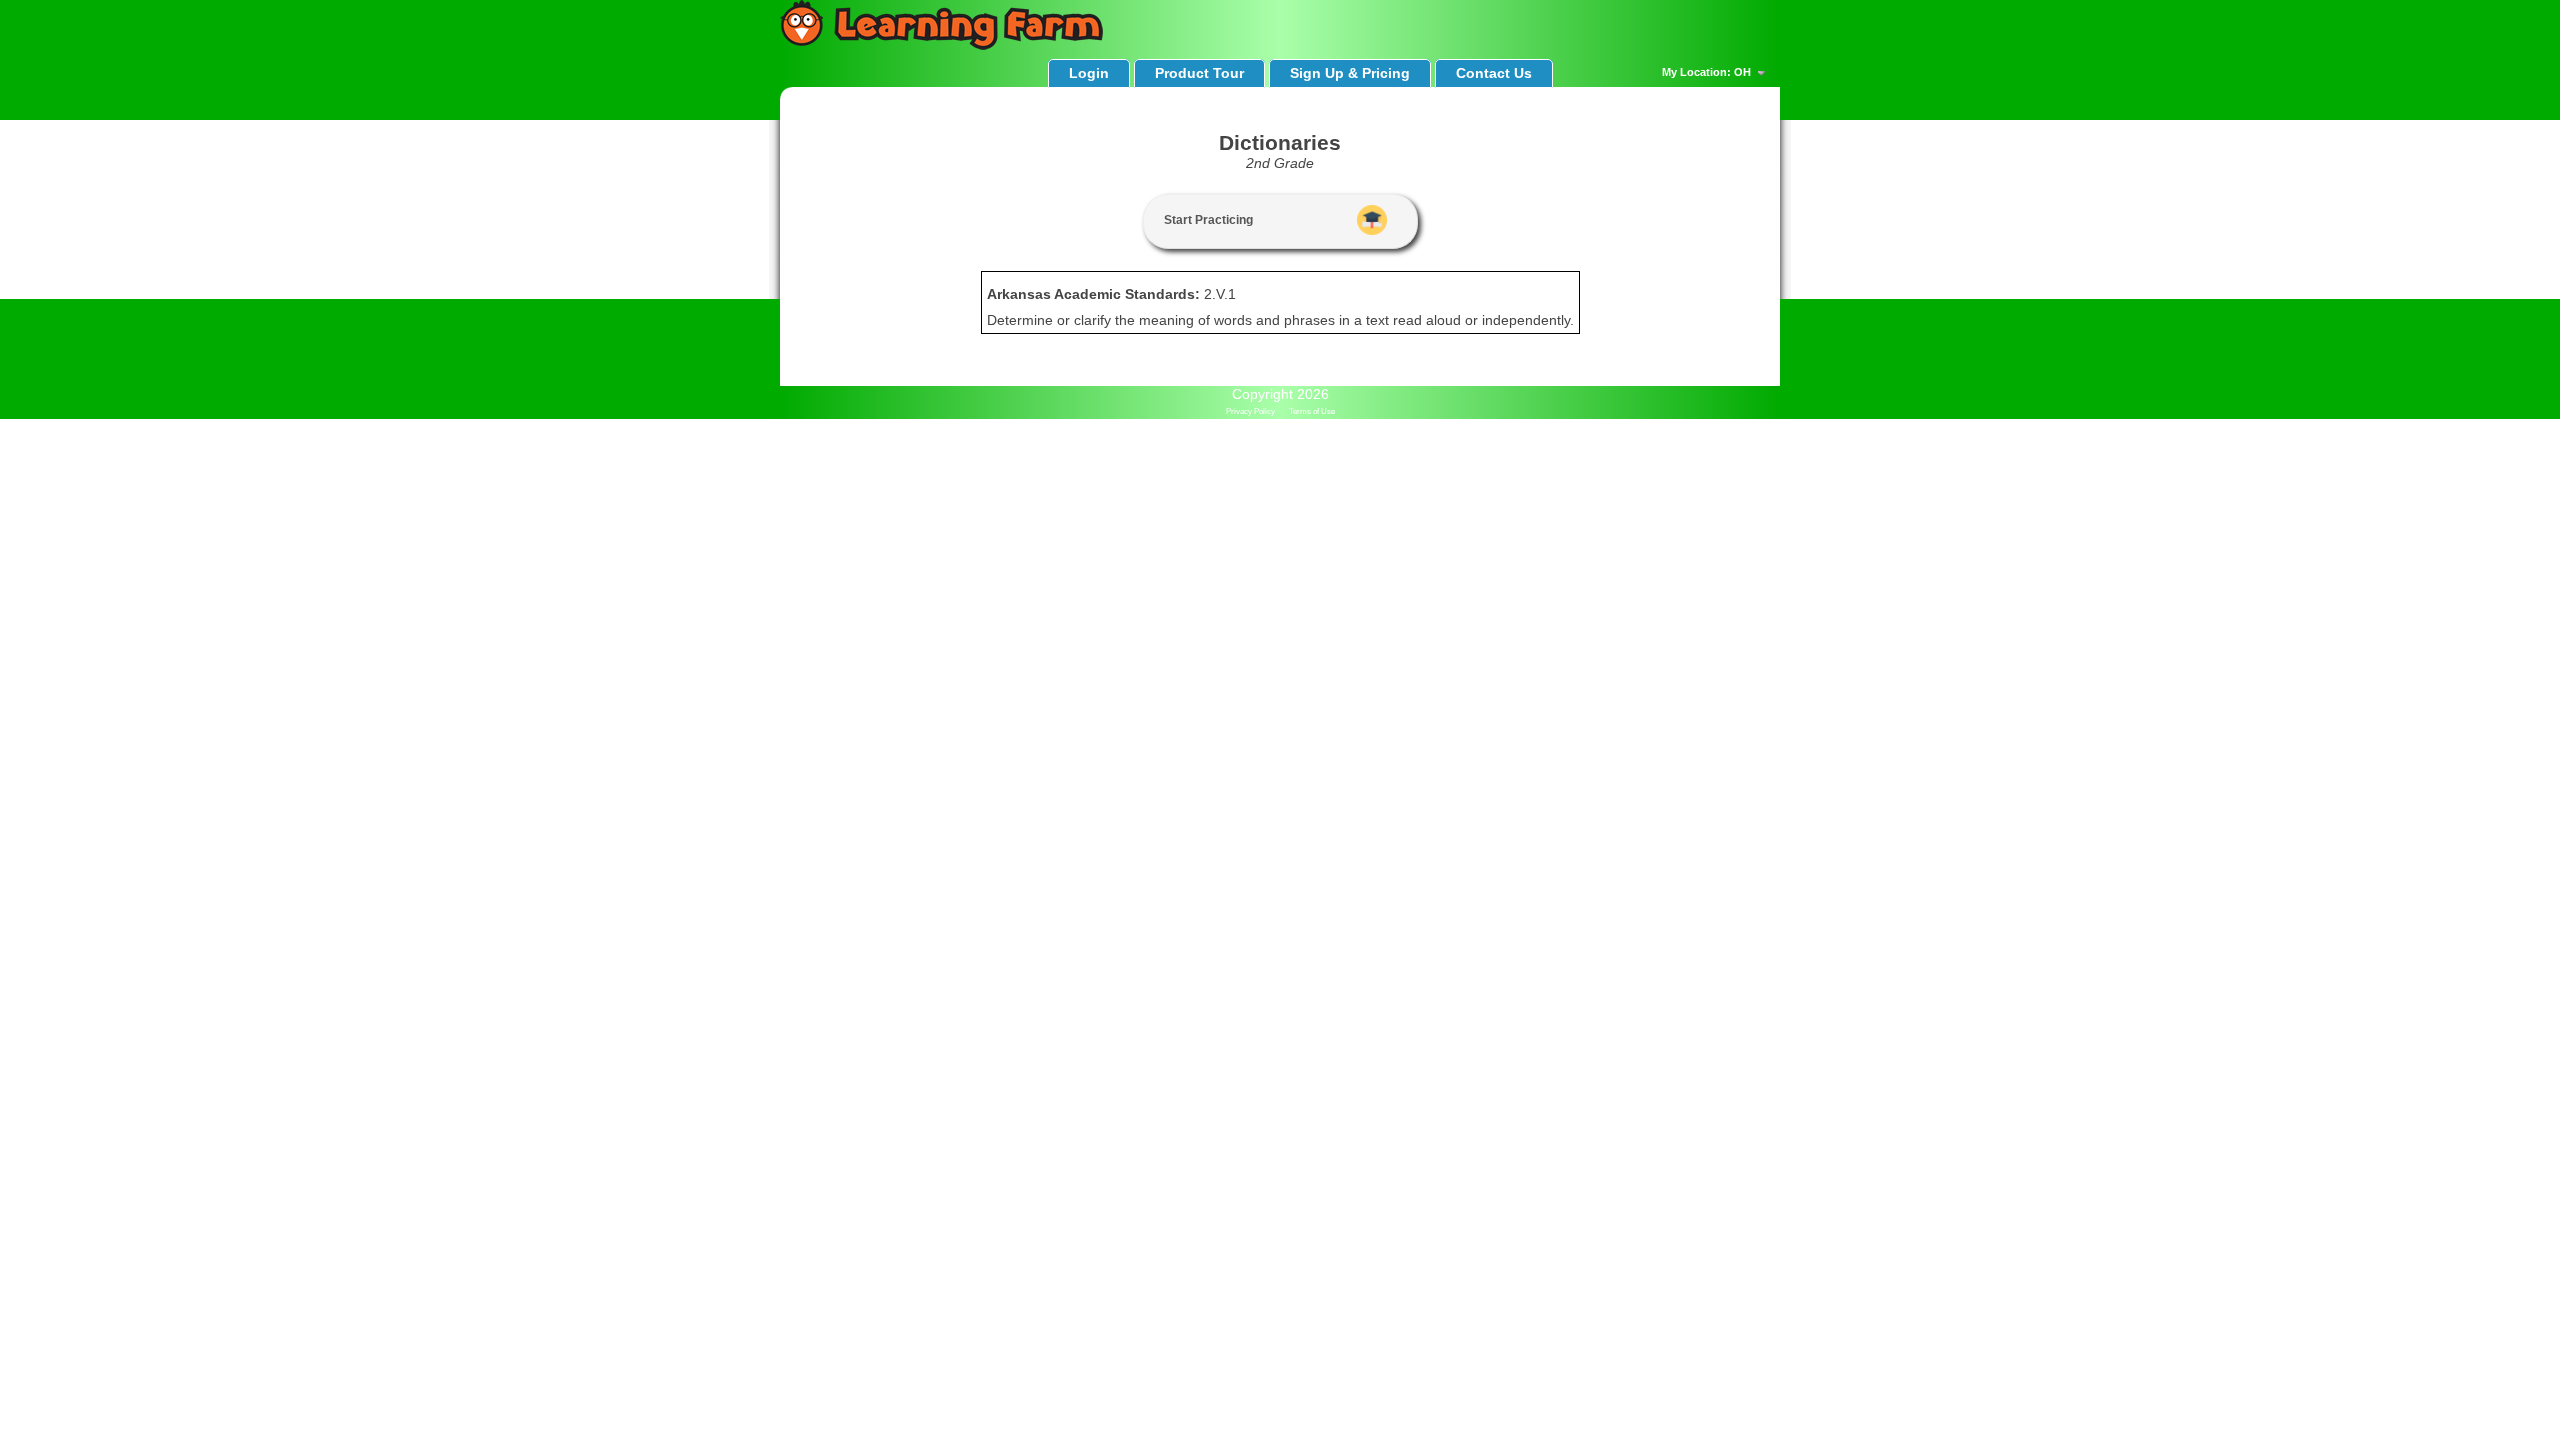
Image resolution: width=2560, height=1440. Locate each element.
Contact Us (1494, 73)
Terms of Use (1312, 411)
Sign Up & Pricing (1350, 73)
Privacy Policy (1250, 411)
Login (1089, 73)
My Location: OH (1708, 72)
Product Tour (1199, 73)
